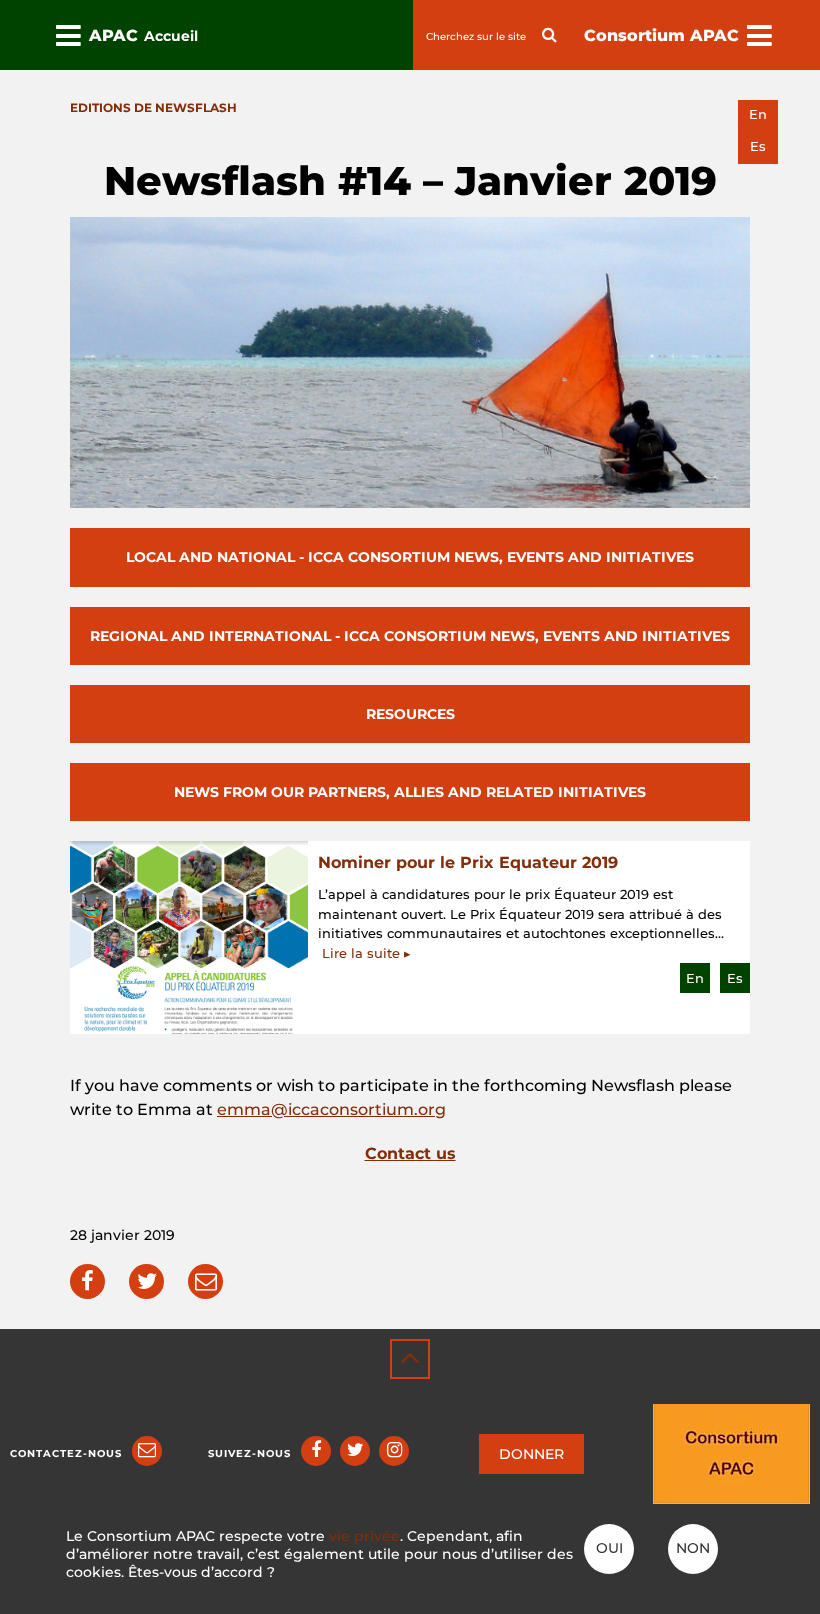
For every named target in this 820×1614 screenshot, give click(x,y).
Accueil (171, 36)
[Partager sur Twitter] (146, 1281)
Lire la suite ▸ (366, 953)
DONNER (531, 1454)
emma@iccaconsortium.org (331, 1109)
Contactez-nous (66, 1453)
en (758, 114)
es (758, 146)
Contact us (410, 1153)
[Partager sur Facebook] (87, 1281)
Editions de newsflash (153, 107)
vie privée (364, 1536)
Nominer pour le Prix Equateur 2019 (468, 862)
